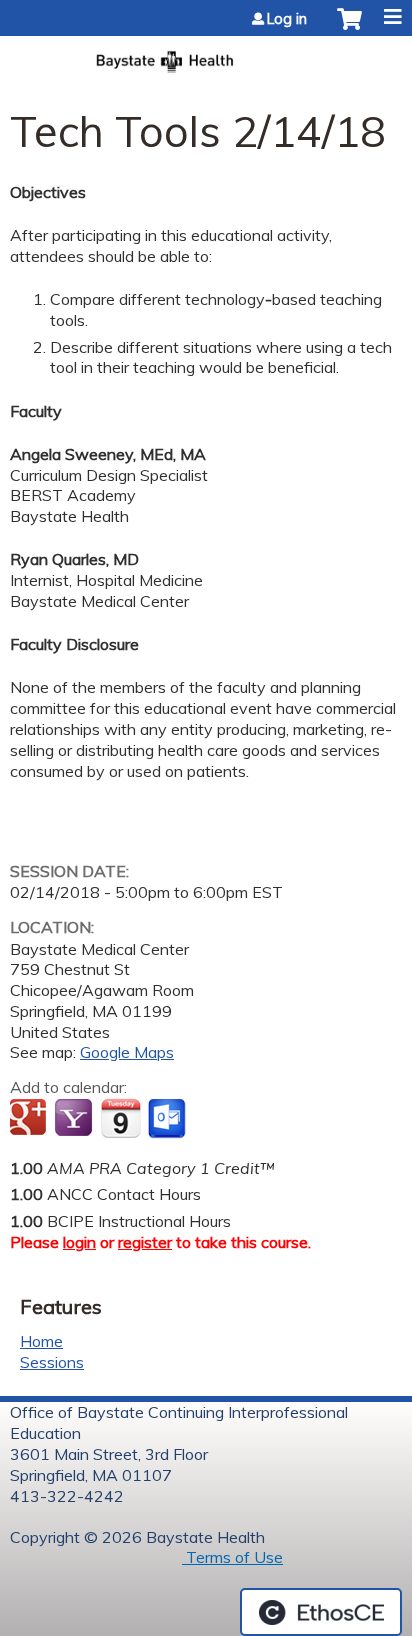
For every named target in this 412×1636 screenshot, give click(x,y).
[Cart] (349, 29)
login (79, 1242)
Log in (287, 19)
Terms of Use (232, 1557)
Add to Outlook (168, 1119)
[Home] (206, 55)
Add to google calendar (30, 1119)
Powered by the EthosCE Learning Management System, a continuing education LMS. (321, 1612)
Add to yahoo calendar (75, 1119)
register (145, 1242)
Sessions (52, 1362)
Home (41, 1341)
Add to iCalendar (120, 1118)
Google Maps (127, 1052)
